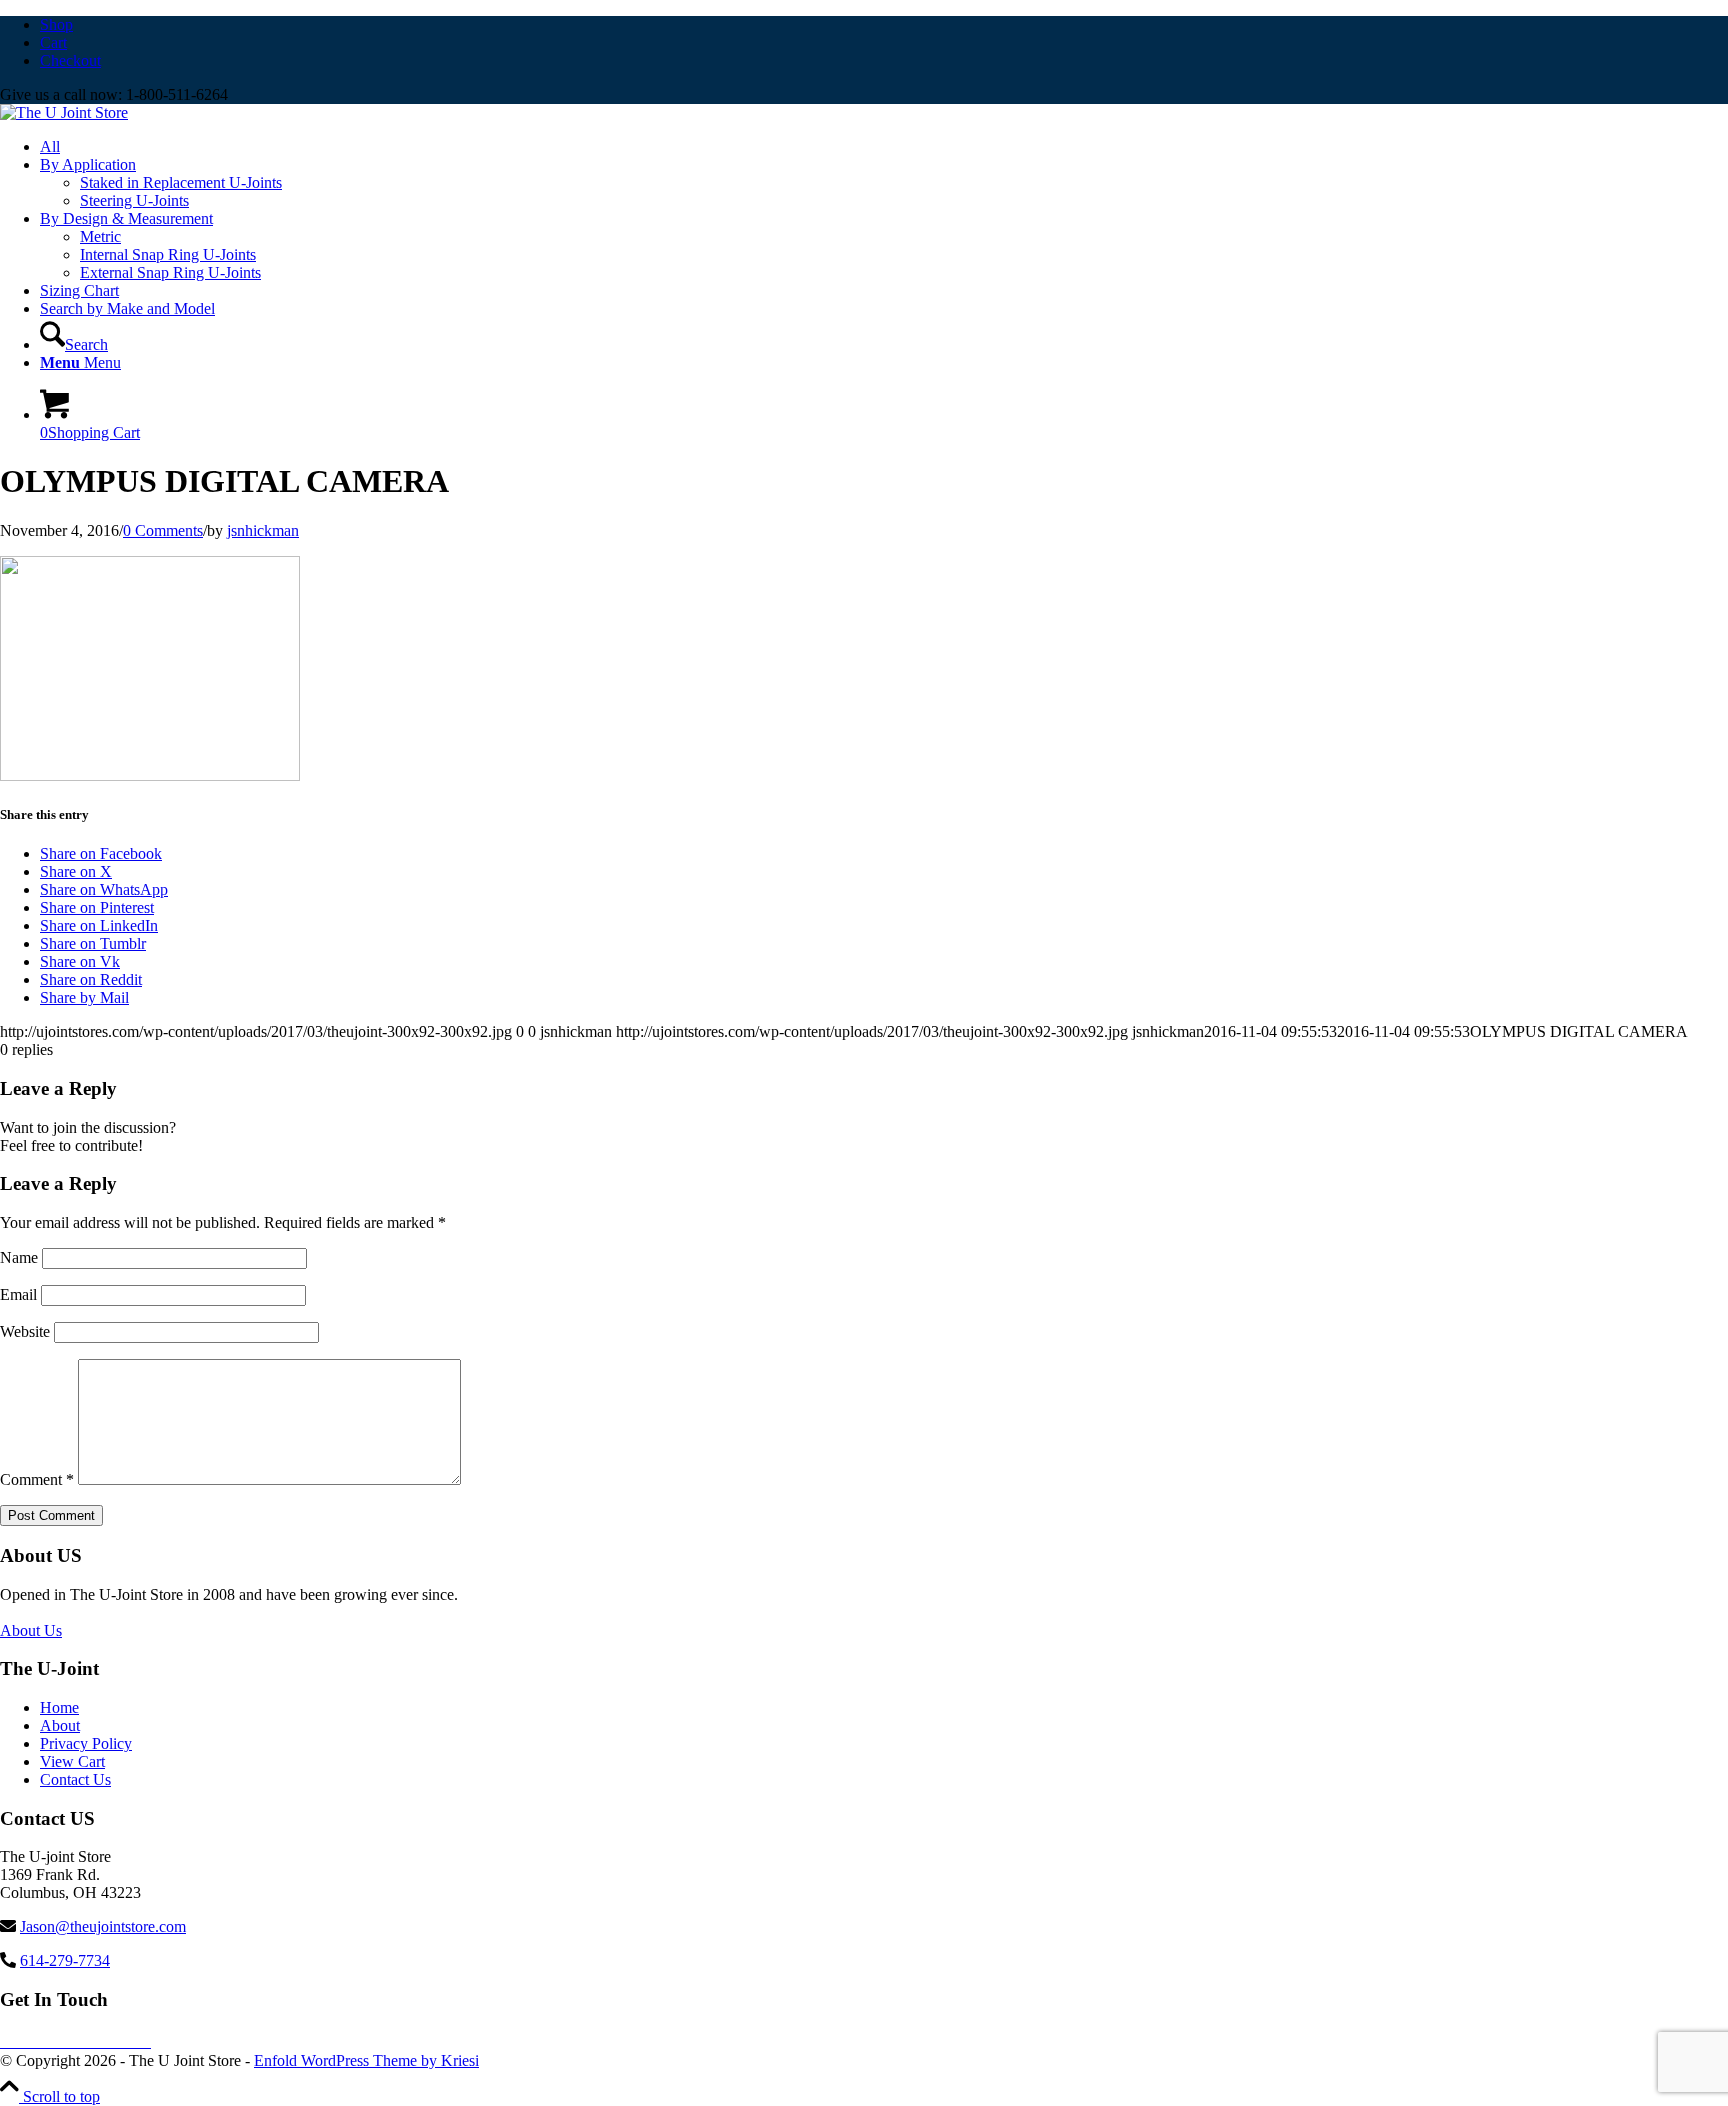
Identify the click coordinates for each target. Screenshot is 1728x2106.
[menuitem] (884, 25)
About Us (31, 1630)
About (60, 1725)
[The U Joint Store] (64, 112)
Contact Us (75, 1779)
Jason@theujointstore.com (103, 1926)
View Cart (72, 1761)
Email (18, 1294)
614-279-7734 (65, 1960)
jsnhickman (263, 530)
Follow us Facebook (77, 2041)
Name (19, 1257)
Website (25, 1331)
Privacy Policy (86, 1743)
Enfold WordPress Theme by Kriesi (366, 2060)
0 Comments (163, 530)
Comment (37, 1479)
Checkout (70, 60)
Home (59, 1707)
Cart (53, 42)
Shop (56, 24)
